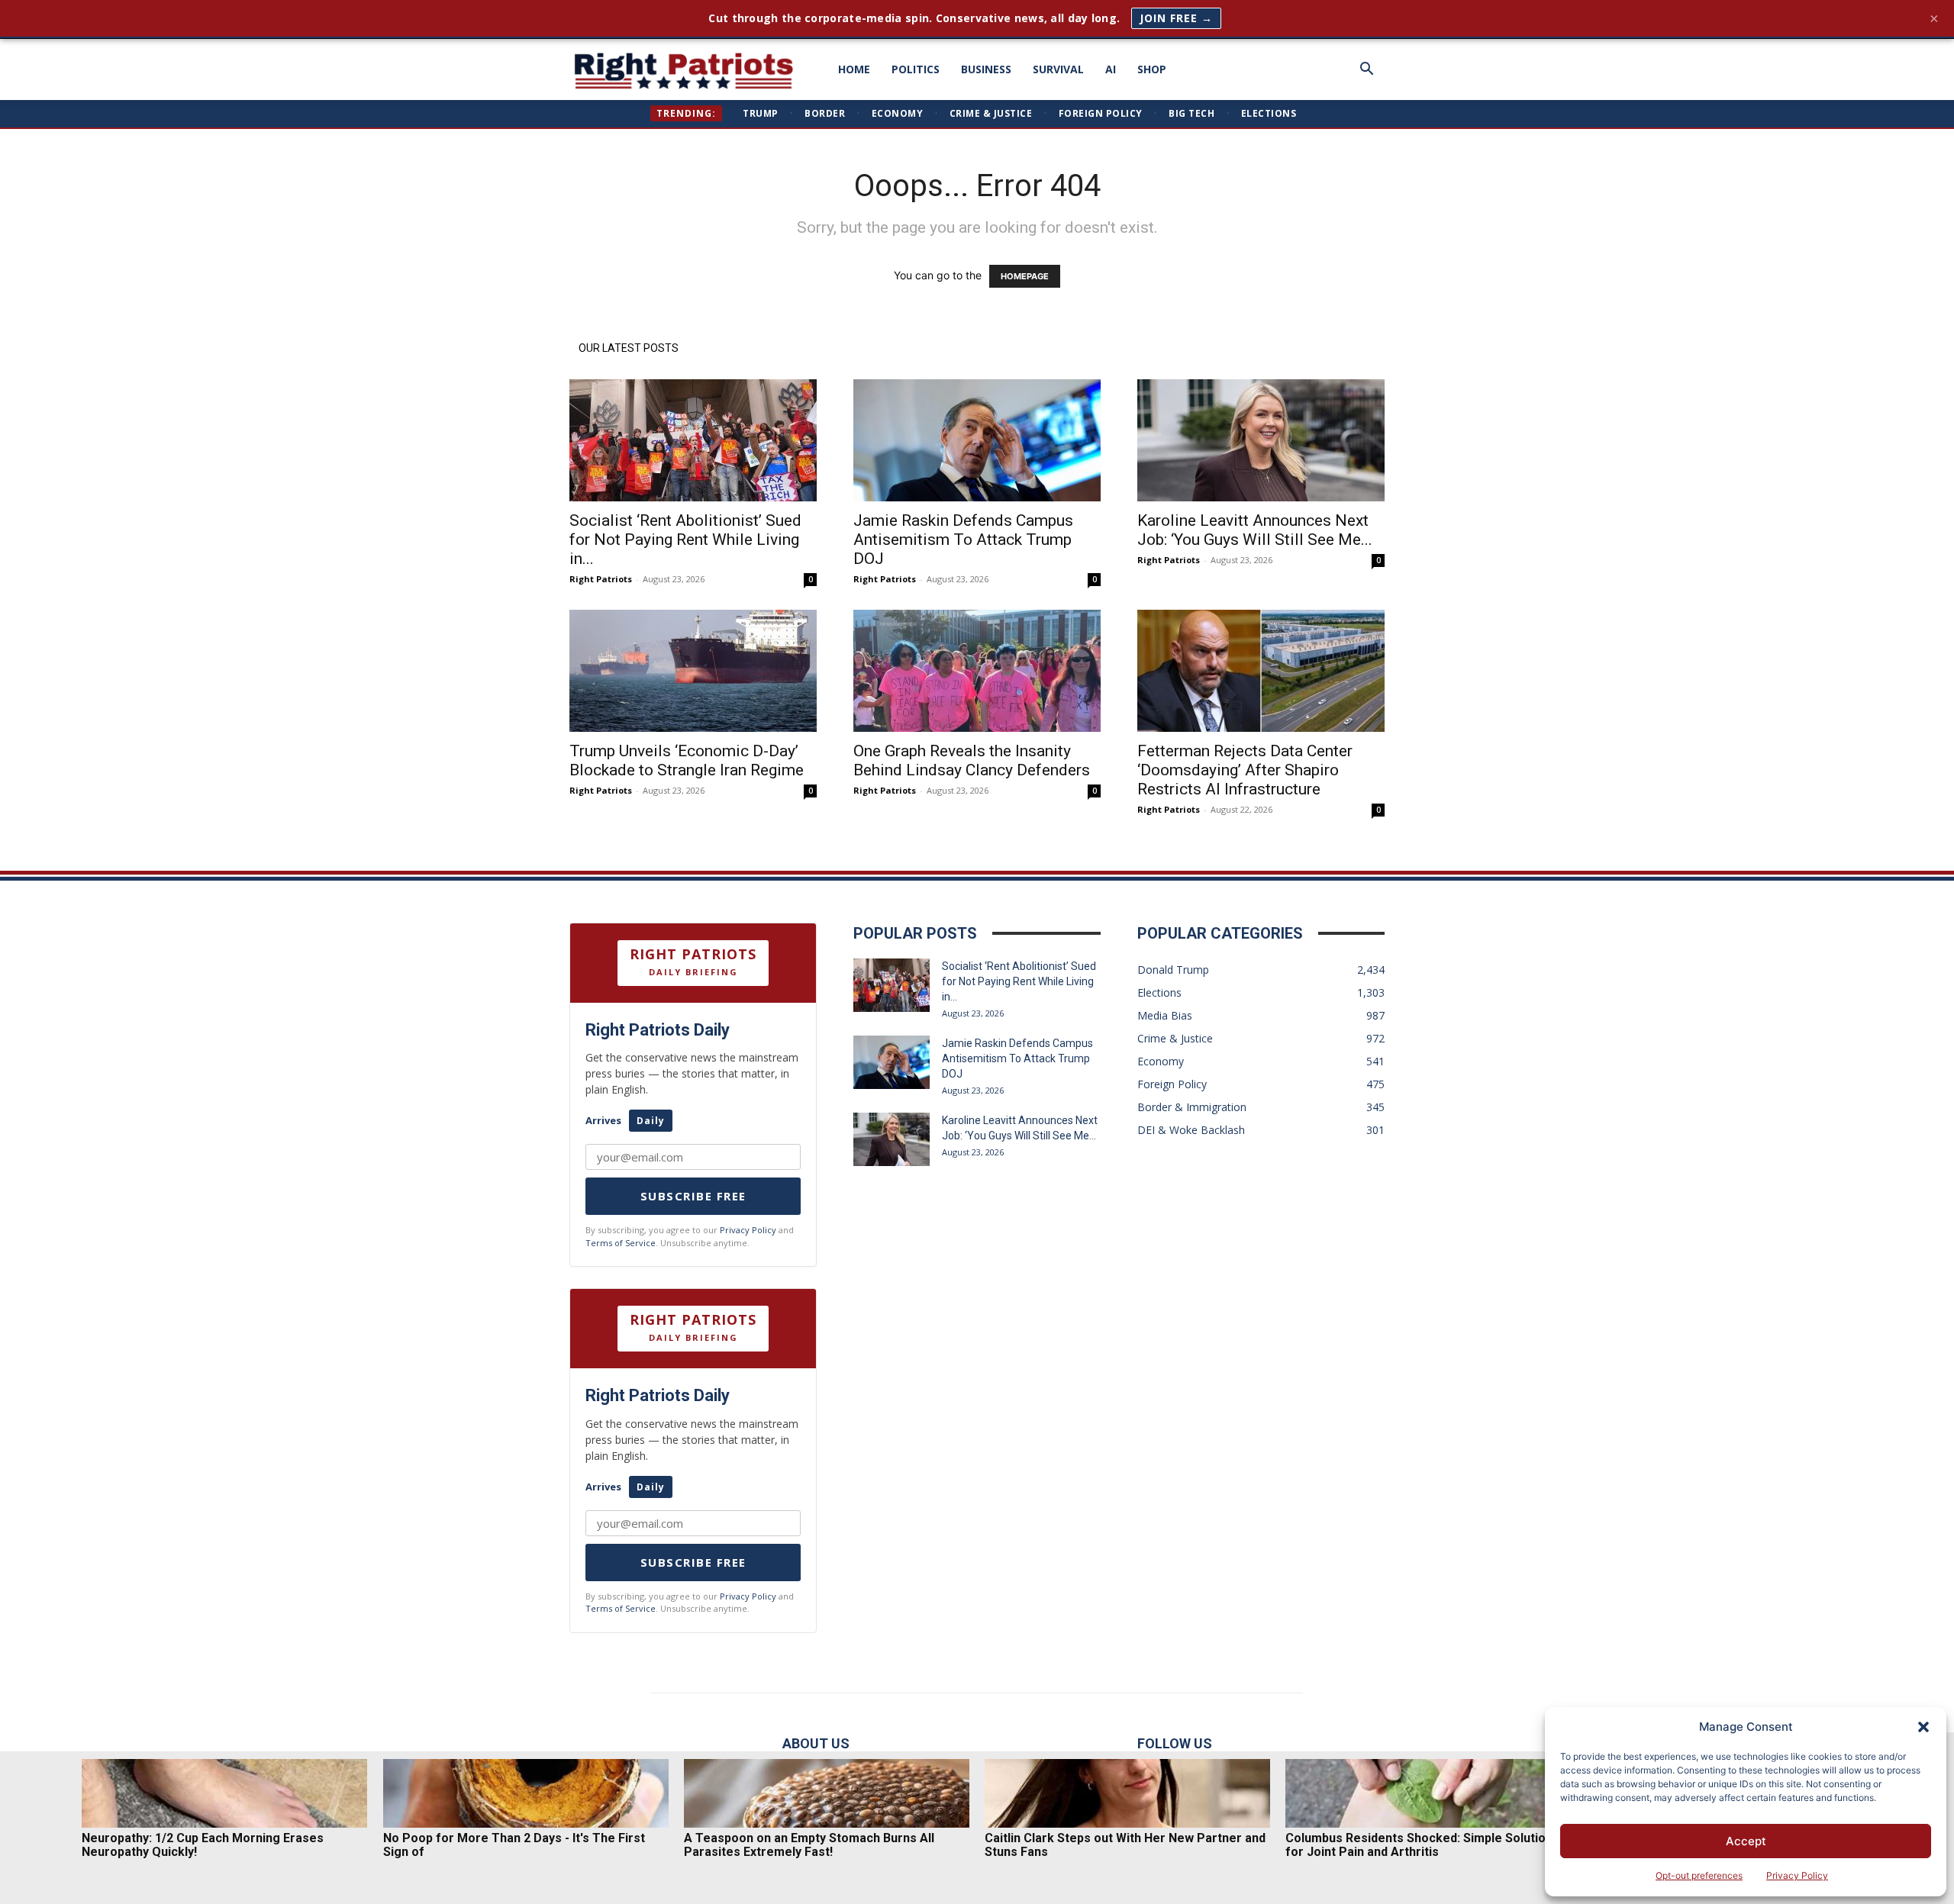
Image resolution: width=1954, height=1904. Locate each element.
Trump (761, 113)
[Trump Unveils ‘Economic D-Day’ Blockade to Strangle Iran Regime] (693, 671)
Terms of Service (621, 1243)
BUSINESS (986, 69)
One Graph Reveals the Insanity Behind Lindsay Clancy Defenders (972, 760)
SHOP (1152, 69)
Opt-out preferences (1699, 1875)
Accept (1746, 1841)
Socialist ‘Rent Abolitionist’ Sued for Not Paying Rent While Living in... (685, 540)
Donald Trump (1173, 970)
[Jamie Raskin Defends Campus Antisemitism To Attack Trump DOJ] (977, 440)
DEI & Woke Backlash (1191, 1130)
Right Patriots (601, 579)
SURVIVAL (1058, 69)
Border (825, 113)
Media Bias (1165, 1015)
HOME (854, 69)
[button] (1923, 1727)
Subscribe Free (693, 1196)
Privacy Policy (1797, 1875)
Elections (1269, 113)
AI (1111, 69)
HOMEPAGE (1025, 276)
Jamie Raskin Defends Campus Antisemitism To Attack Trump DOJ (963, 540)
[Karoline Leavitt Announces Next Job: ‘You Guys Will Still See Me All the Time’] (1261, 440)
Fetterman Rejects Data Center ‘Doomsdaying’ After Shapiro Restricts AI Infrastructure (1245, 770)
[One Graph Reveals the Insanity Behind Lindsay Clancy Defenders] (977, 671)
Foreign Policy (1101, 113)
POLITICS (916, 69)
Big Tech (1191, 113)
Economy (898, 113)
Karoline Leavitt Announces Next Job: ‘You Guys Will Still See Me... (1255, 530)
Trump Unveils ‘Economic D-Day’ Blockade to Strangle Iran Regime (687, 760)
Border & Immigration (1192, 1107)
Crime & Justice (991, 113)
